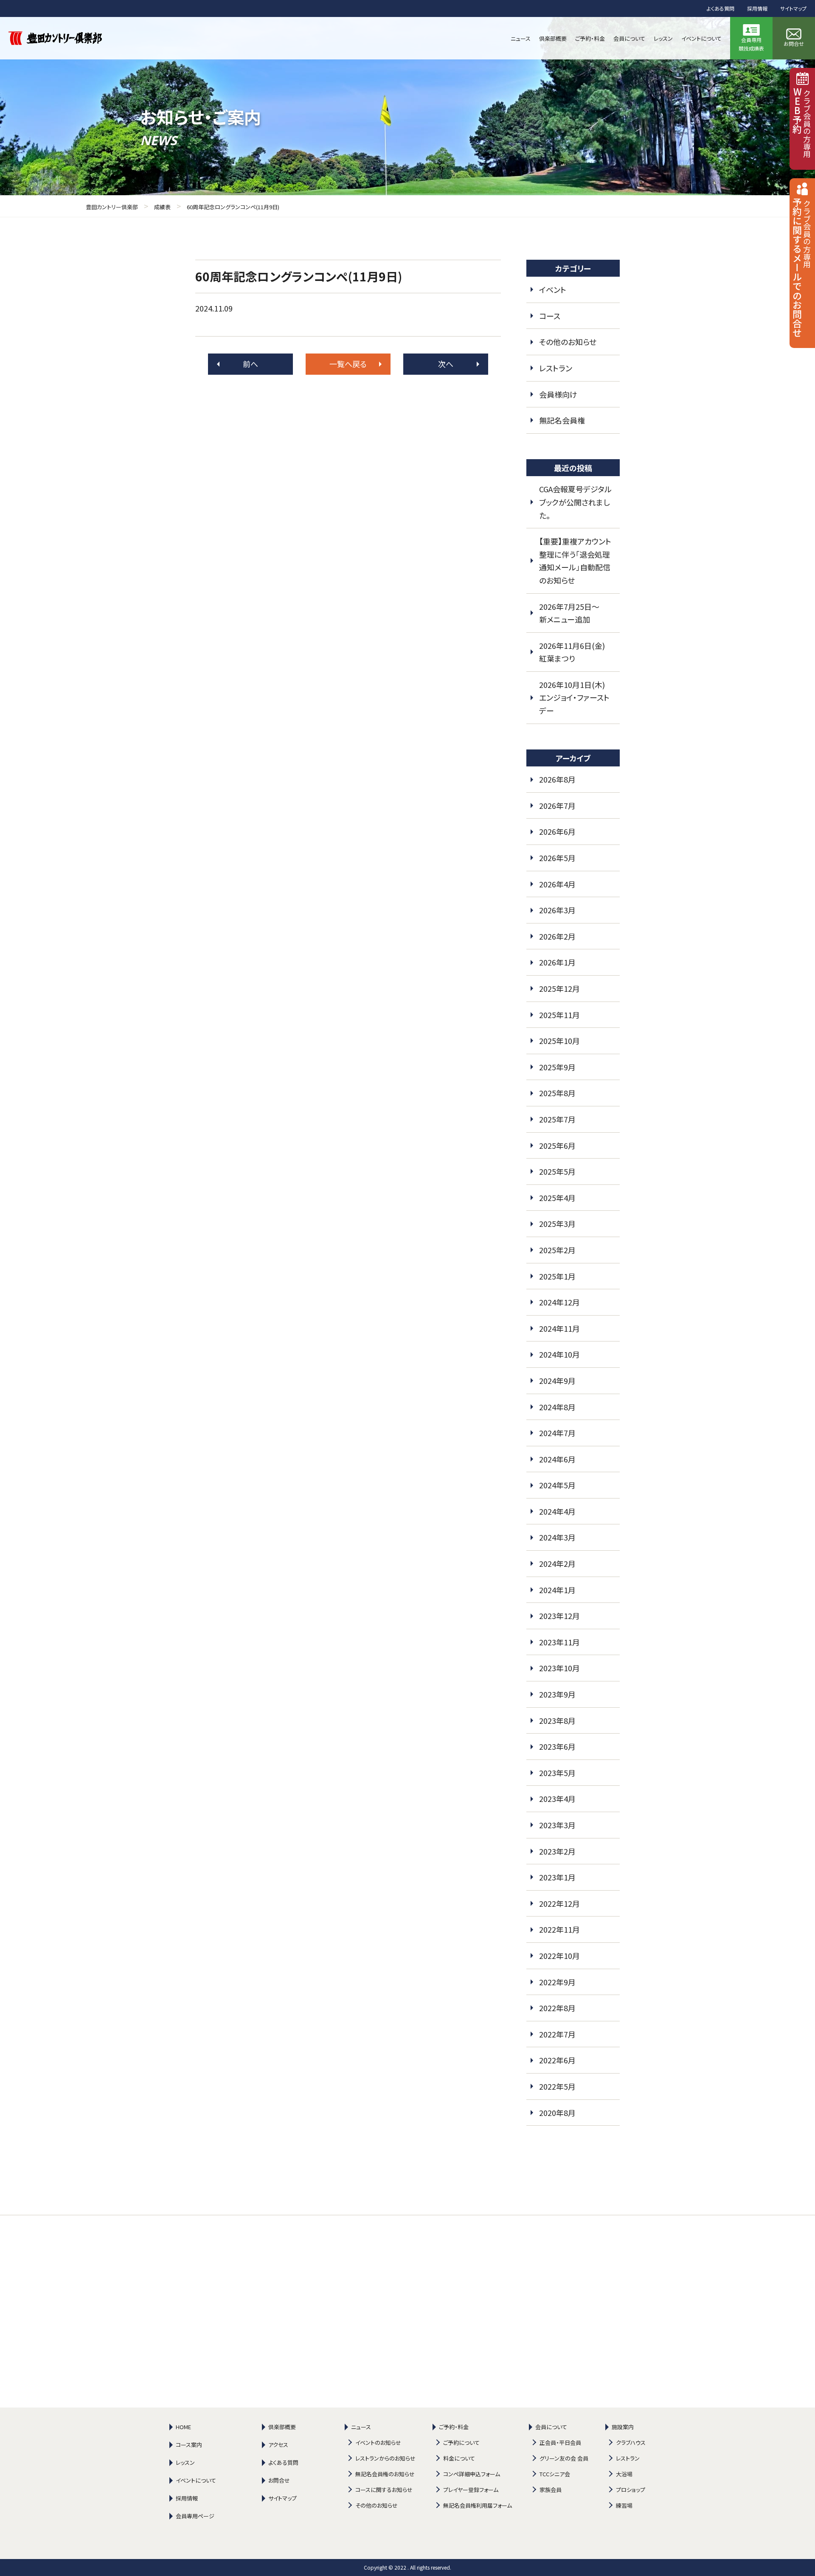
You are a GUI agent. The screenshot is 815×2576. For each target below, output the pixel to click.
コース (550, 316)
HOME (183, 2427)
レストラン (556, 368)
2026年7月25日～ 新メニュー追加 (573, 613)
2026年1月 (557, 962)
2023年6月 (557, 1746)
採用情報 (757, 8)
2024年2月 (557, 1563)
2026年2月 (557, 936)
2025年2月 (557, 1250)
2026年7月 (557, 805)
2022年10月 (559, 1956)
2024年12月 (559, 1302)
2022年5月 (557, 2086)
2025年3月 (557, 1223)
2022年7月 (557, 2034)
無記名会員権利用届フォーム (478, 2505)
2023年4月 (557, 1799)
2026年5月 (557, 858)
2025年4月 (557, 1198)
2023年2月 (557, 1851)
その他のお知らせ (568, 342)
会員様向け (558, 394)
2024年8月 (557, 1407)
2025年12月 (559, 988)
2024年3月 (557, 1537)
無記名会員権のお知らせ (385, 2474)
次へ (446, 364)
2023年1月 (557, 1877)
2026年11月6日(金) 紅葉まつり (576, 652)
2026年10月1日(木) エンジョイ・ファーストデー (576, 697)
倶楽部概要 (282, 2427)
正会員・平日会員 (560, 2443)
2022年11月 (559, 1929)
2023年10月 (559, 1668)
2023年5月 (557, 1773)
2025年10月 (559, 1041)
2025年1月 (557, 1276)
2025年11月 (559, 1015)
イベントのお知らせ (378, 2443)
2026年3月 (557, 910)
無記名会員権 (562, 420)
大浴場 (624, 2474)
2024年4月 (557, 1511)
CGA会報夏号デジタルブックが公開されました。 (575, 502)
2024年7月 (557, 1433)
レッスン (185, 2462)
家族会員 (551, 2490)
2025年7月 (557, 1119)
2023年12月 (559, 1616)
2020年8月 (557, 2113)
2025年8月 (557, 1093)
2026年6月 (557, 831)
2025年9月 (557, 1067)
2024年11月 (559, 1328)
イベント (553, 289)
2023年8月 (557, 1720)
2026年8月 (557, 779)
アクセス (278, 2445)
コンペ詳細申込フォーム (472, 2474)
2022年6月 (557, 2060)
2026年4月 (557, 884)
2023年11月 (559, 1642)
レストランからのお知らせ (385, 2458)
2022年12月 (559, 1903)
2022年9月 (557, 1982)
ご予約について (461, 2443)
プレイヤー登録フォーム (471, 2490)
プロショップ (631, 2490)
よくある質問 (721, 8)
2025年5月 (557, 1171)
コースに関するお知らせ (384, 2490)
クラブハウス (631, 2443)
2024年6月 (557, 1459)
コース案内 (189, 2445)
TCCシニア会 (555, 2474)
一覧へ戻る (348, 364)
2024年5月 (557, 1485)
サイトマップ (793, 8)
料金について (459, 2458)
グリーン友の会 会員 (564, 2458)
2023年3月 (557, 1825)
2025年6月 (557, 1145)
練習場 (624, 2505)
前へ (250, 364)
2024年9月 (557, 1381)
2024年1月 (557, 1590)
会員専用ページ (195, 2516)
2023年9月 (557, 1694)
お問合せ (279, 2480)
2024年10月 (559, 1354)
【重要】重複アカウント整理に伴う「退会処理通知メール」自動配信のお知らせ (575, 561)
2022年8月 (557, 2008)
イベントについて (196, 2480)
